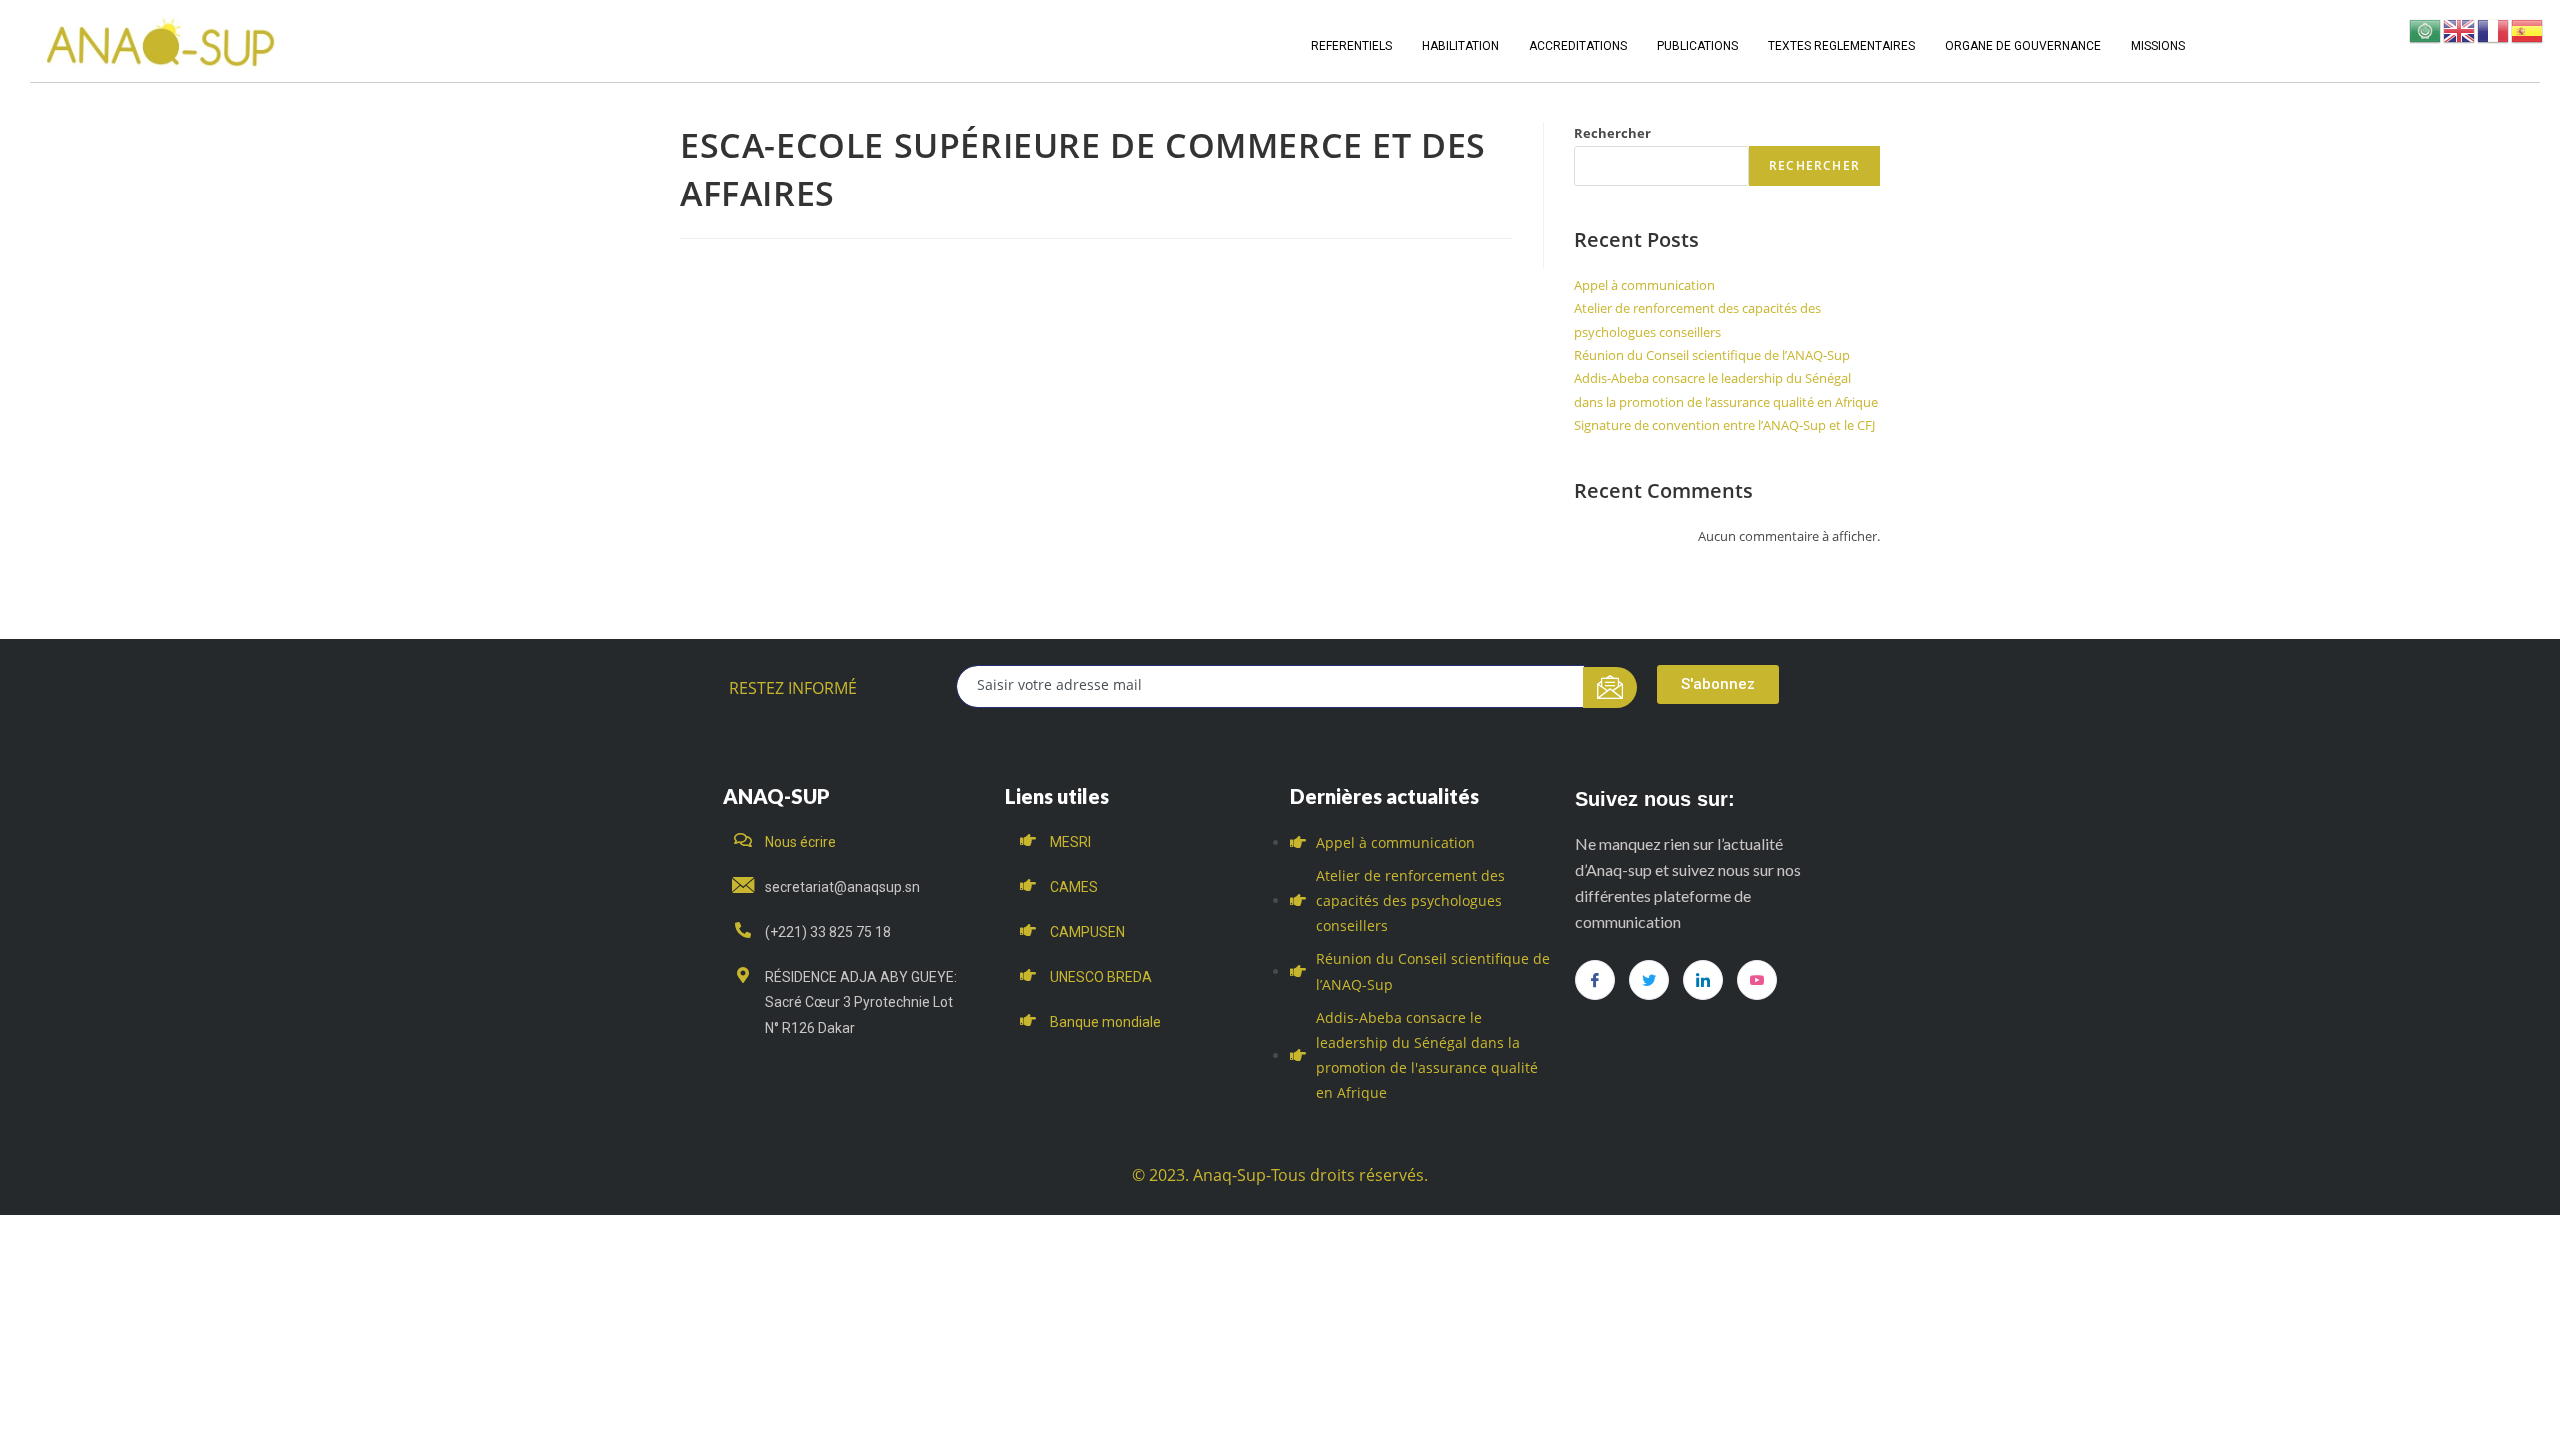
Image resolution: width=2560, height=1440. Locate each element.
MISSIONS (2158, 46)
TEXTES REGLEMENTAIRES (1841, 46)
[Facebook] (1595, 980)
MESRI (1070, 842)
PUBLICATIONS (1697, 46)
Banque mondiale (1105, 1022)
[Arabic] (2426, 29)
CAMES (1074, 887)
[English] (2460, 29)
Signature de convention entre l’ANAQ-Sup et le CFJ (1724, 425)
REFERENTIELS (1351, 46)
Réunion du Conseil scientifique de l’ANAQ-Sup (1712, 355)
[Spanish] (2528, 29)
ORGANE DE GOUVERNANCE (2023, 46)
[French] (2494, 29)
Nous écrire (800, 842)
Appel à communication (1644, 285)
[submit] (1610, 687)
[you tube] (1757, 980)
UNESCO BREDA (1101, 977)
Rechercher (1612, 133)
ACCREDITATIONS (1578, 46)
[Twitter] (1649, 980)
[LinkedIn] (1703, 980)
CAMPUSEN (1087, 932)
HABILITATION (1460, 46)
